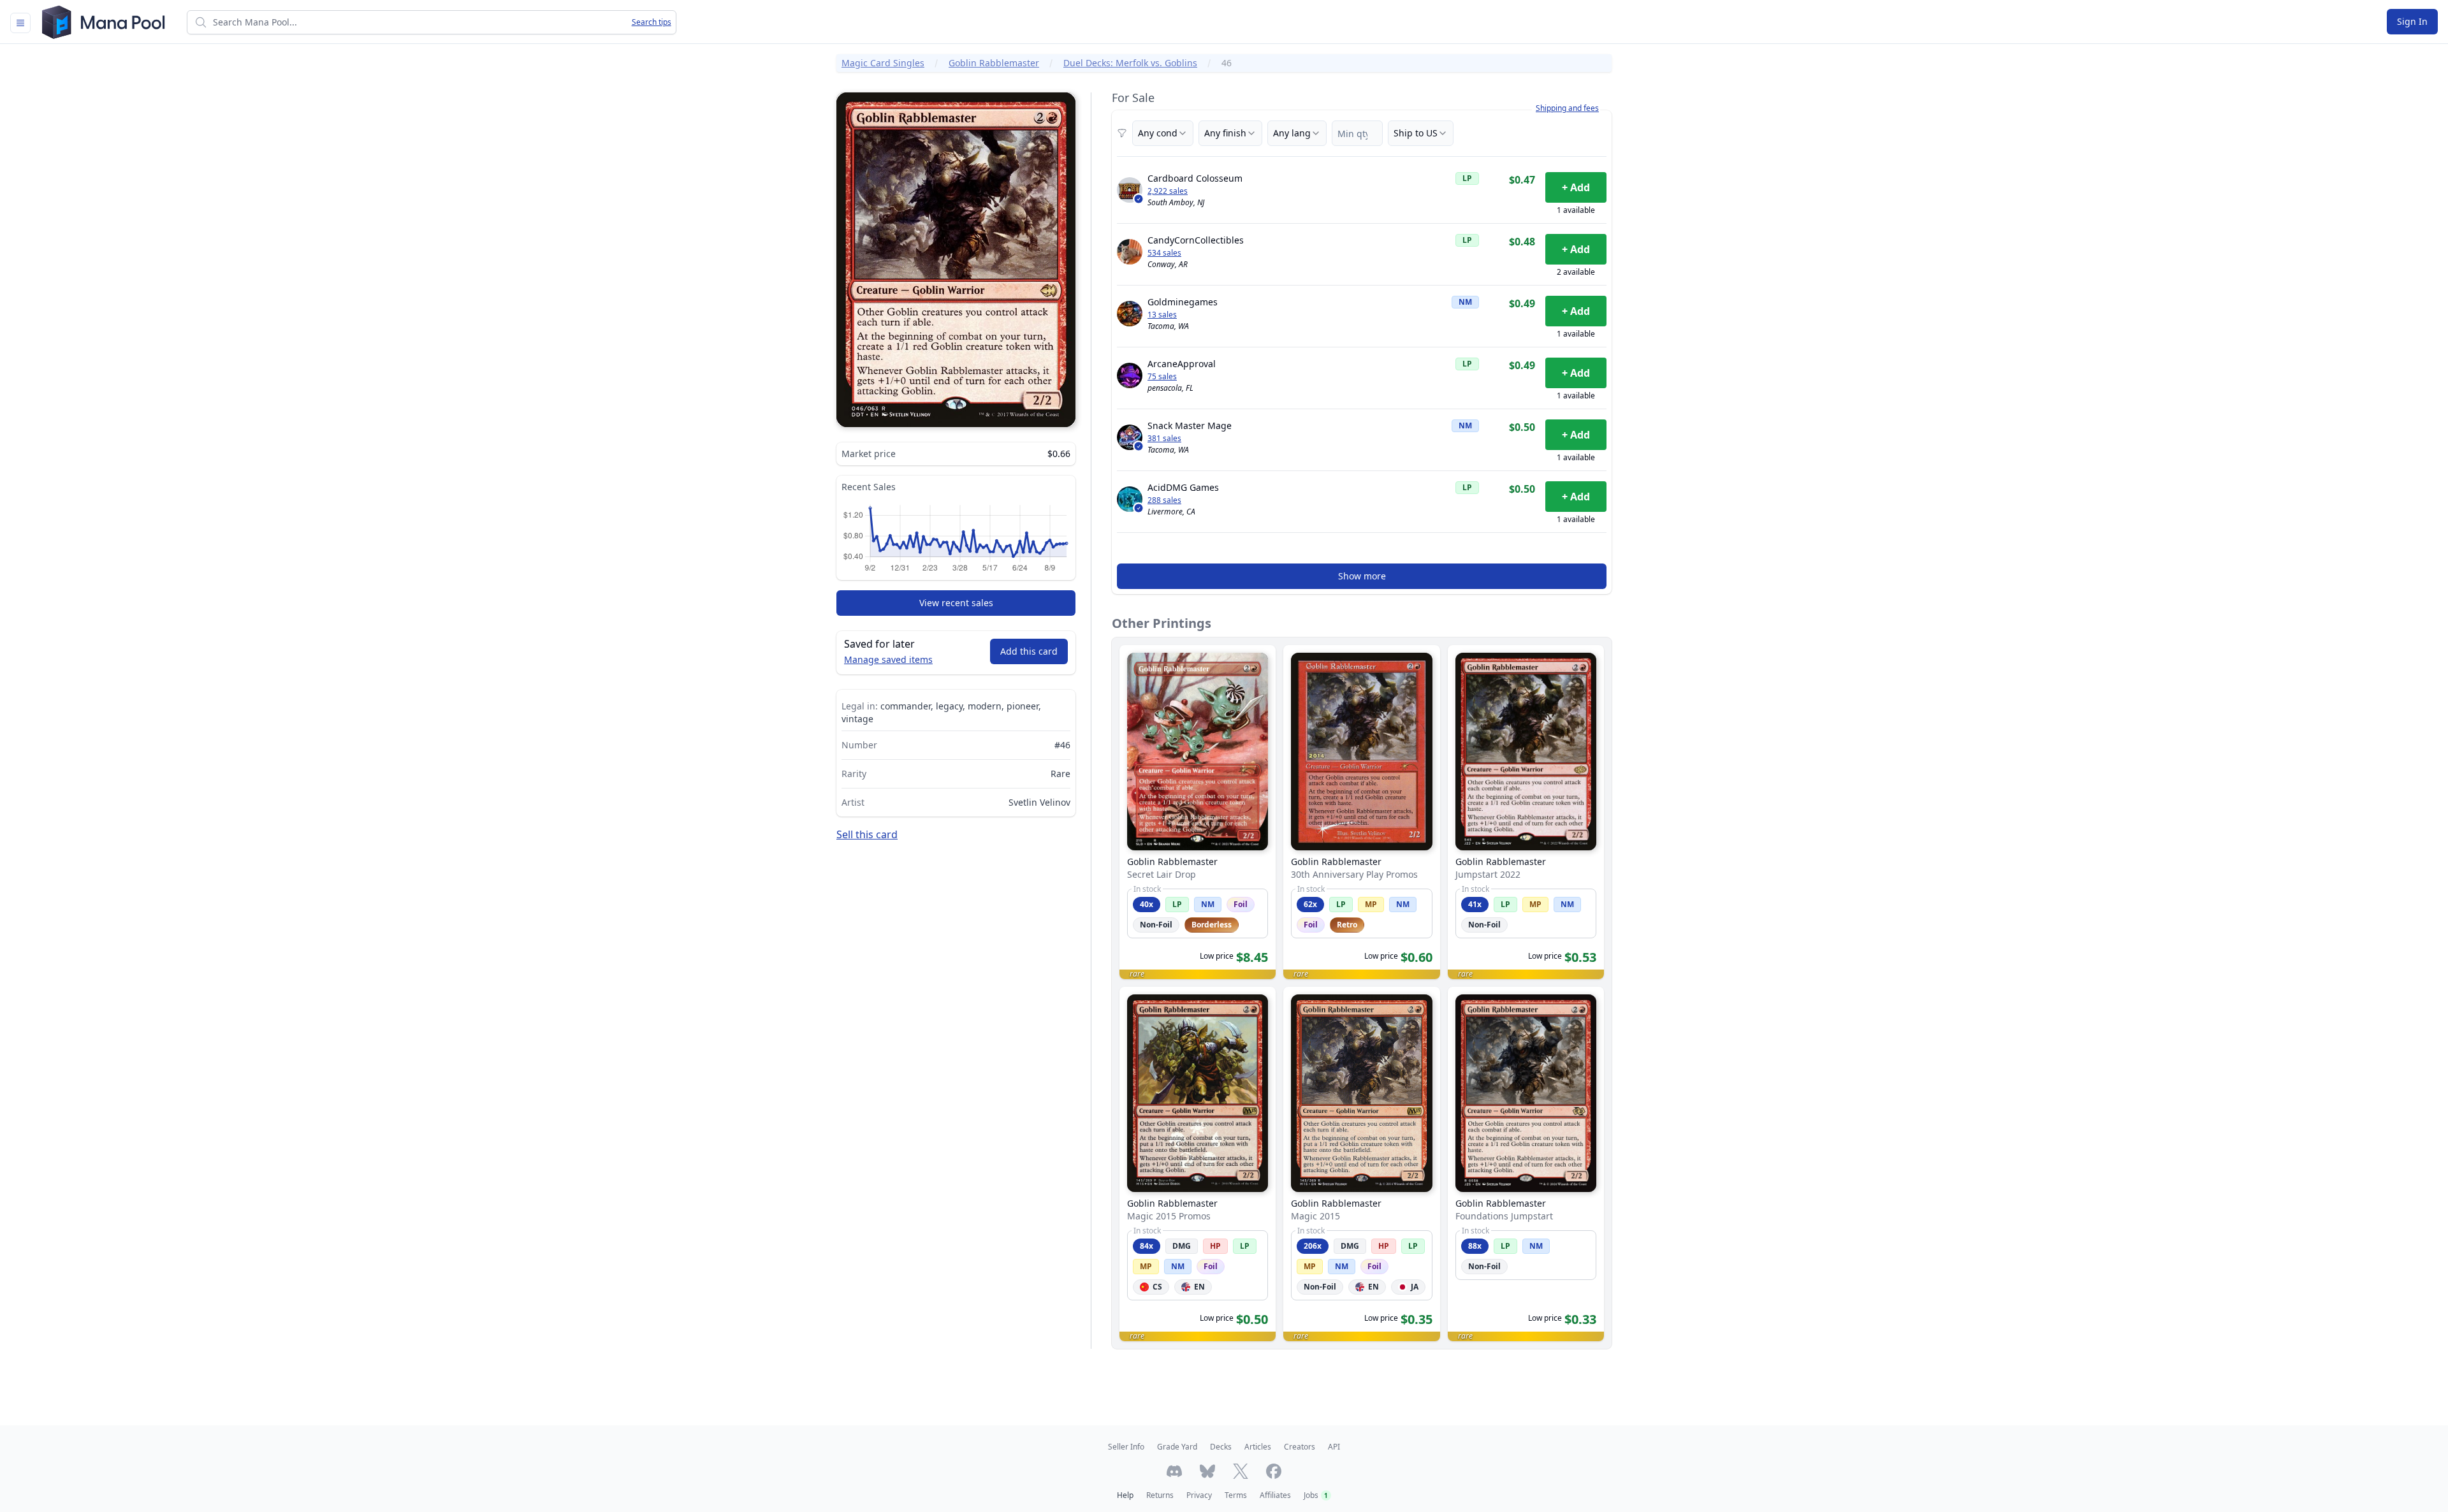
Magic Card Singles (883, 63)
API (1334, 1447)
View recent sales (956, 603)
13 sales (1162, 315)
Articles (1258, 1447)
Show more (1362, 576)
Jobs (1316, 1495)
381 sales (1164, 439)
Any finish (1225, 133)
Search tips (652, 22)
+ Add (1576, 187)
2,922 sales (1168, 191)
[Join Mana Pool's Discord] (1174, 1471)
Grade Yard (1177, 1447)
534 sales (1164, 253)
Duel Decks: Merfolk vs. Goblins (1130, 63)
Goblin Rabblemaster (994, 63)
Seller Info (1126, 1447)
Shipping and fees (1567, 108)
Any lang (1292, 133)
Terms (1236, 1495)
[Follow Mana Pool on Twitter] (1241, 1471)
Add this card (1029, 651)
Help (1125, 1495)
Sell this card (867, 834)
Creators (1300, 1447)
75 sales (1162, 377)
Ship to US (1416, 133)
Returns (1160, 1495)
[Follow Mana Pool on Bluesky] (1207, 1471)
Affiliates (1275, 1495)
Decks (1221, 1447)
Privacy (1199, 1495)
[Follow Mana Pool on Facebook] (1274, 1471)
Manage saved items (888, 659)
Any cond (1158, 133)
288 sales (1164, 500)
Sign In (2412, 21)
